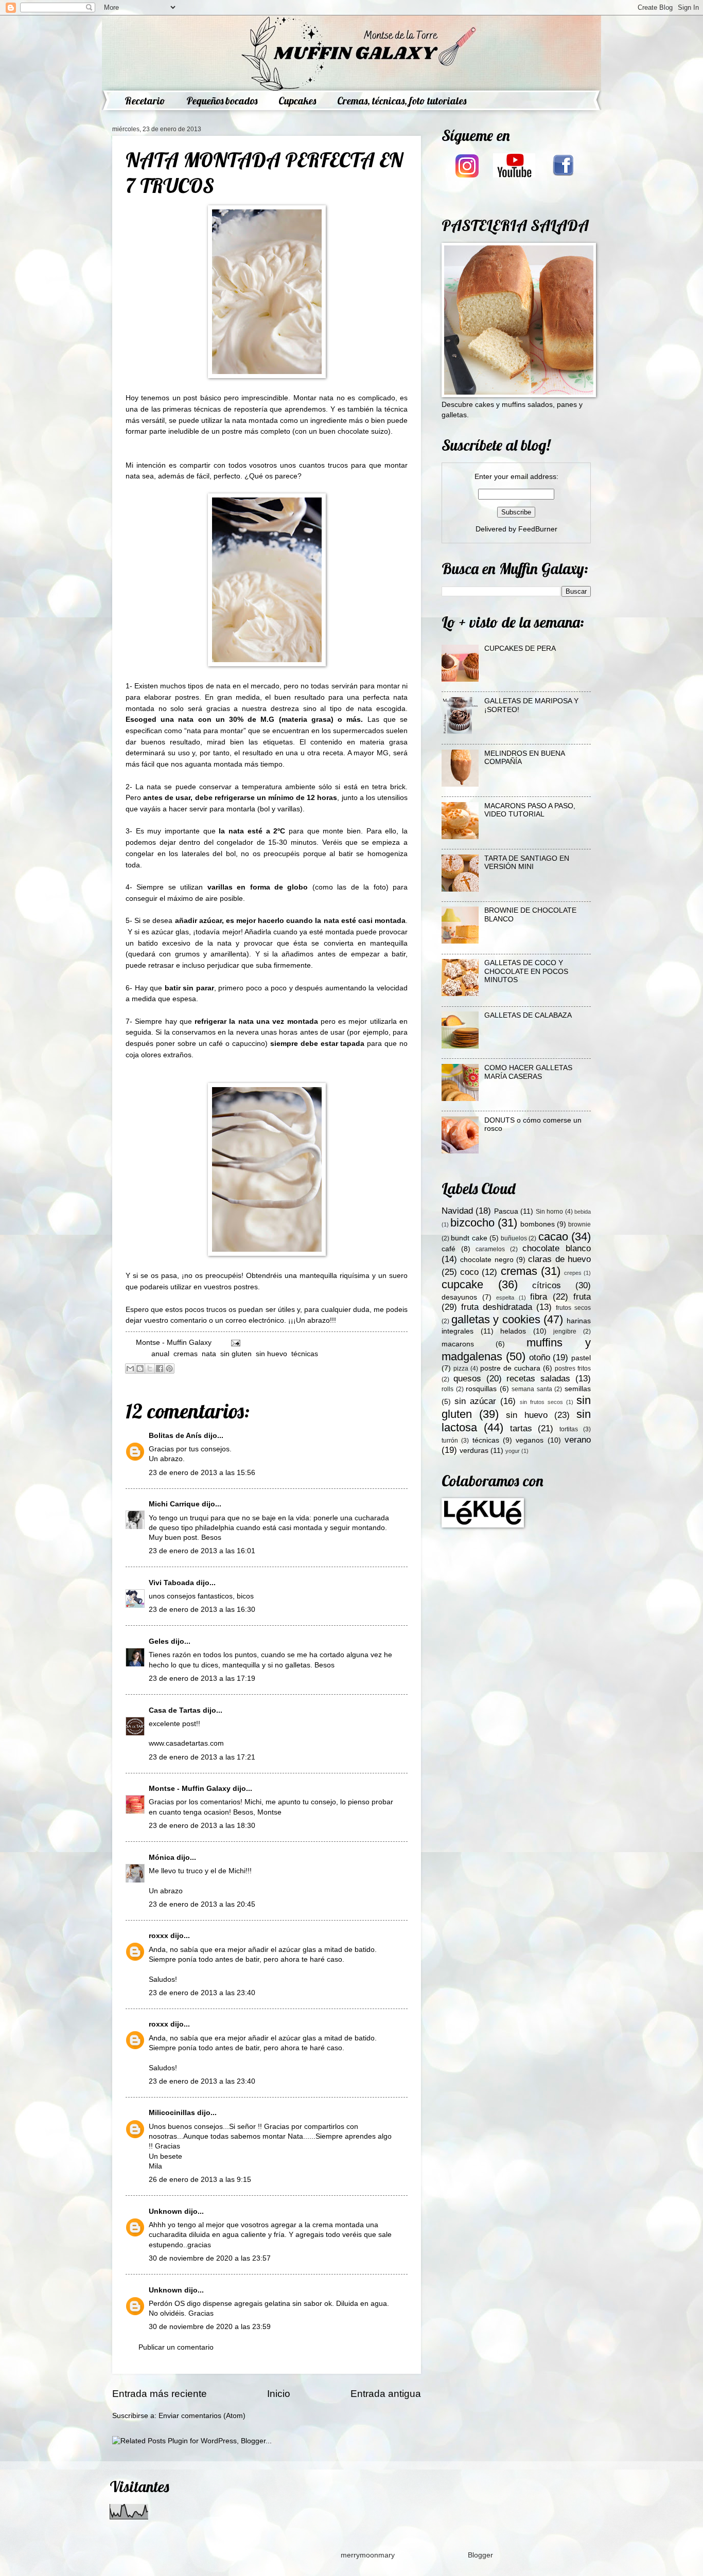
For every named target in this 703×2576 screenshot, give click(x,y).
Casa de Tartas (175, 1710)
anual (160, 1354)
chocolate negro (487, 1260)
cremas (186, 1354)
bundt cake (469, 1238)
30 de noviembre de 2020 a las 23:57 (210, 2258)
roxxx (159, 1936)
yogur (513, 1451)
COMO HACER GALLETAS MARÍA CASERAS (528, 1072)
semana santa (532, 1389)
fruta (582, 1297)
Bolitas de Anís (175, 1436)
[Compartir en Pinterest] (169, 1369)
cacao (553, 1237)
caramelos (490, 1249)
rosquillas (481, 1389)
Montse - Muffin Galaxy (190, 1789)
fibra (539, 1297)
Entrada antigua (386, 2394)
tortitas (569, 1429)
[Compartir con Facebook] (160, 1369)
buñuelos (514, 1238)
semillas (578, 1389)
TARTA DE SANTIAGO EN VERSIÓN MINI (527, 863)
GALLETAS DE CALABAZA (528, 1015)
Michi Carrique (174, 1504)
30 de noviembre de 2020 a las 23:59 (210, 2327)
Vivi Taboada (171, 1583)
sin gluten (236, 1354)
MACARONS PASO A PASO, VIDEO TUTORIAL (530, 810)
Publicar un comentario (176, 2347)
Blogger (480, 2555)
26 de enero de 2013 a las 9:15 (200, 2180)
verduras (474, 1451)
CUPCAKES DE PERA (520, 649)
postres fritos (573, 1369)
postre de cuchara (510, 1368)
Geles (159, 1641)
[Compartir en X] (150, 1369)
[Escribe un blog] (140, 1369)
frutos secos (573, 1308)
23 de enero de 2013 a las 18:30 (202, 1826)
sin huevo (271, 1354)
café (449, 1249)
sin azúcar (475, 1401)
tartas (521, 1428)
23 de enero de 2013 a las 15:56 (202, 1473)
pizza (461, 1369)
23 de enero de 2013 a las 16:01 (202, 1551)
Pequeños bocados (222, 101)
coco (469, 1272)
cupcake (462, 1284)
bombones (538, 1224)
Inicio (279, 2394)
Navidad (457, 1211)
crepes (573, 1273)
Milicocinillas (172, 2113)
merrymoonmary (367, 2555)
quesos (467, 1379)
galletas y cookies (496, 1319)
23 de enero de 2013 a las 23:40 (202, 1993)
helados (513, 1331)
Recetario (145, 101)
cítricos (547, 1285)
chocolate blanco (557, 1248)
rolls (447, 1389)
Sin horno (549, 1212)
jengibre (565, 1331)
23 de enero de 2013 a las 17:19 (202, 1678)
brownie (579, 1224)
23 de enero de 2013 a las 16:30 (202, 1610)
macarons (458, 1344)
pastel (581, 1358)
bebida (583, 1212)
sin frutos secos (541, 1402)
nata (209, 1354)
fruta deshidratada (497, 1307)
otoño (540, 1357)
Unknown (165, 2211)
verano (578, 1440)
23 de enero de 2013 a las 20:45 (202, 1904)
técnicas (305, 1354)
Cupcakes (297, 101)
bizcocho (472, 1223)
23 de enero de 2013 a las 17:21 (202, 1757)
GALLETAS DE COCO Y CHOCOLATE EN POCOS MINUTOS (526, 971)
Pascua (506, 1211)
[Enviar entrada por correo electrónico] (234, 1343)
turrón (450, 1441)
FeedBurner (538, 529)
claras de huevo (559, 1259)
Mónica (163, 1858)
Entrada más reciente (160, 2394)
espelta (505, 1298)
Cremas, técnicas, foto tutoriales (402, 101)
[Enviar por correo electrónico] (130, 1369)
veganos (530, 1440)
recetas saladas (538, 1379)
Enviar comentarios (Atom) (202, 2416)
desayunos (459, 1297)
